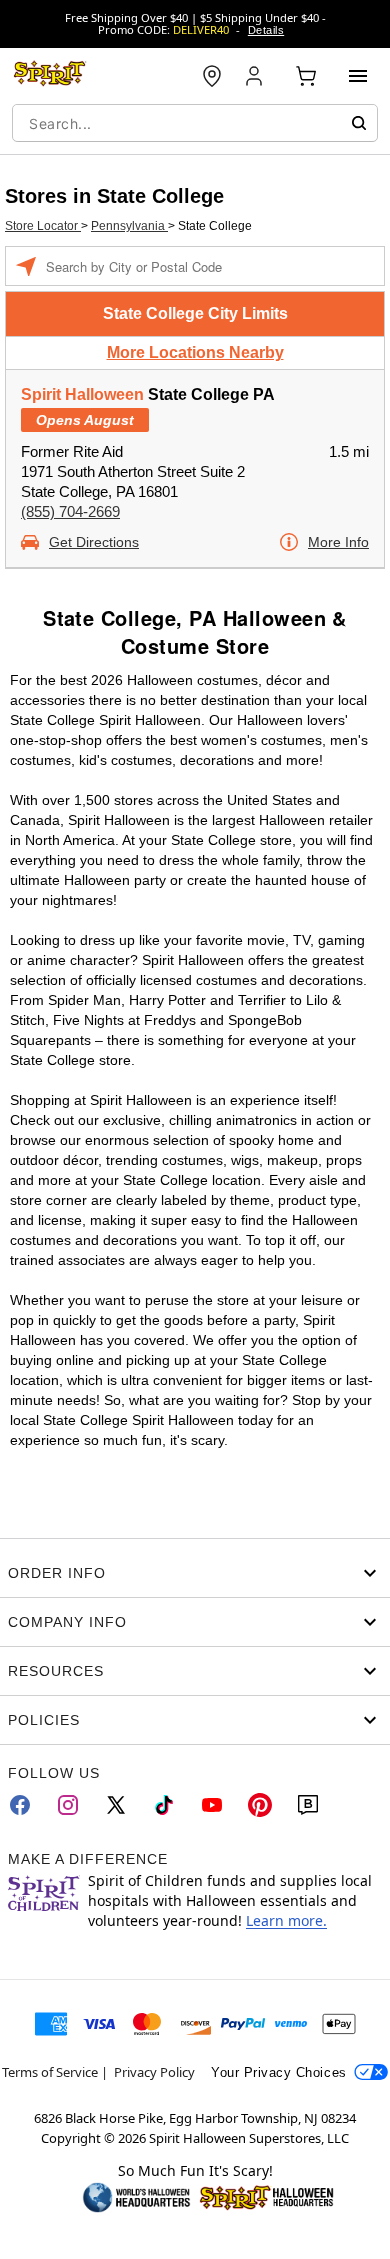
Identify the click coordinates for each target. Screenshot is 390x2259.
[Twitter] (116, 1805)
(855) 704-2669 (70, 511)
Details (266, 30)
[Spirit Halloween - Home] (50, 76)
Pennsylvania (129, 226)
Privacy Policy (154, 2072)
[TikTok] (164, 1805)
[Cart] (306, 76)
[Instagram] (68, 1805)
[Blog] (308, 1805)
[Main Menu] (358, 76)
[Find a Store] (212, 76)
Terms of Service (50, 2072)
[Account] (256, 76)
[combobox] (195, 123)
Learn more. (286, 1920)
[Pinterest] (260, 1805)
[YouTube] (212, 1805)
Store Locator (43, 226)
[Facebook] (20, 1805)
